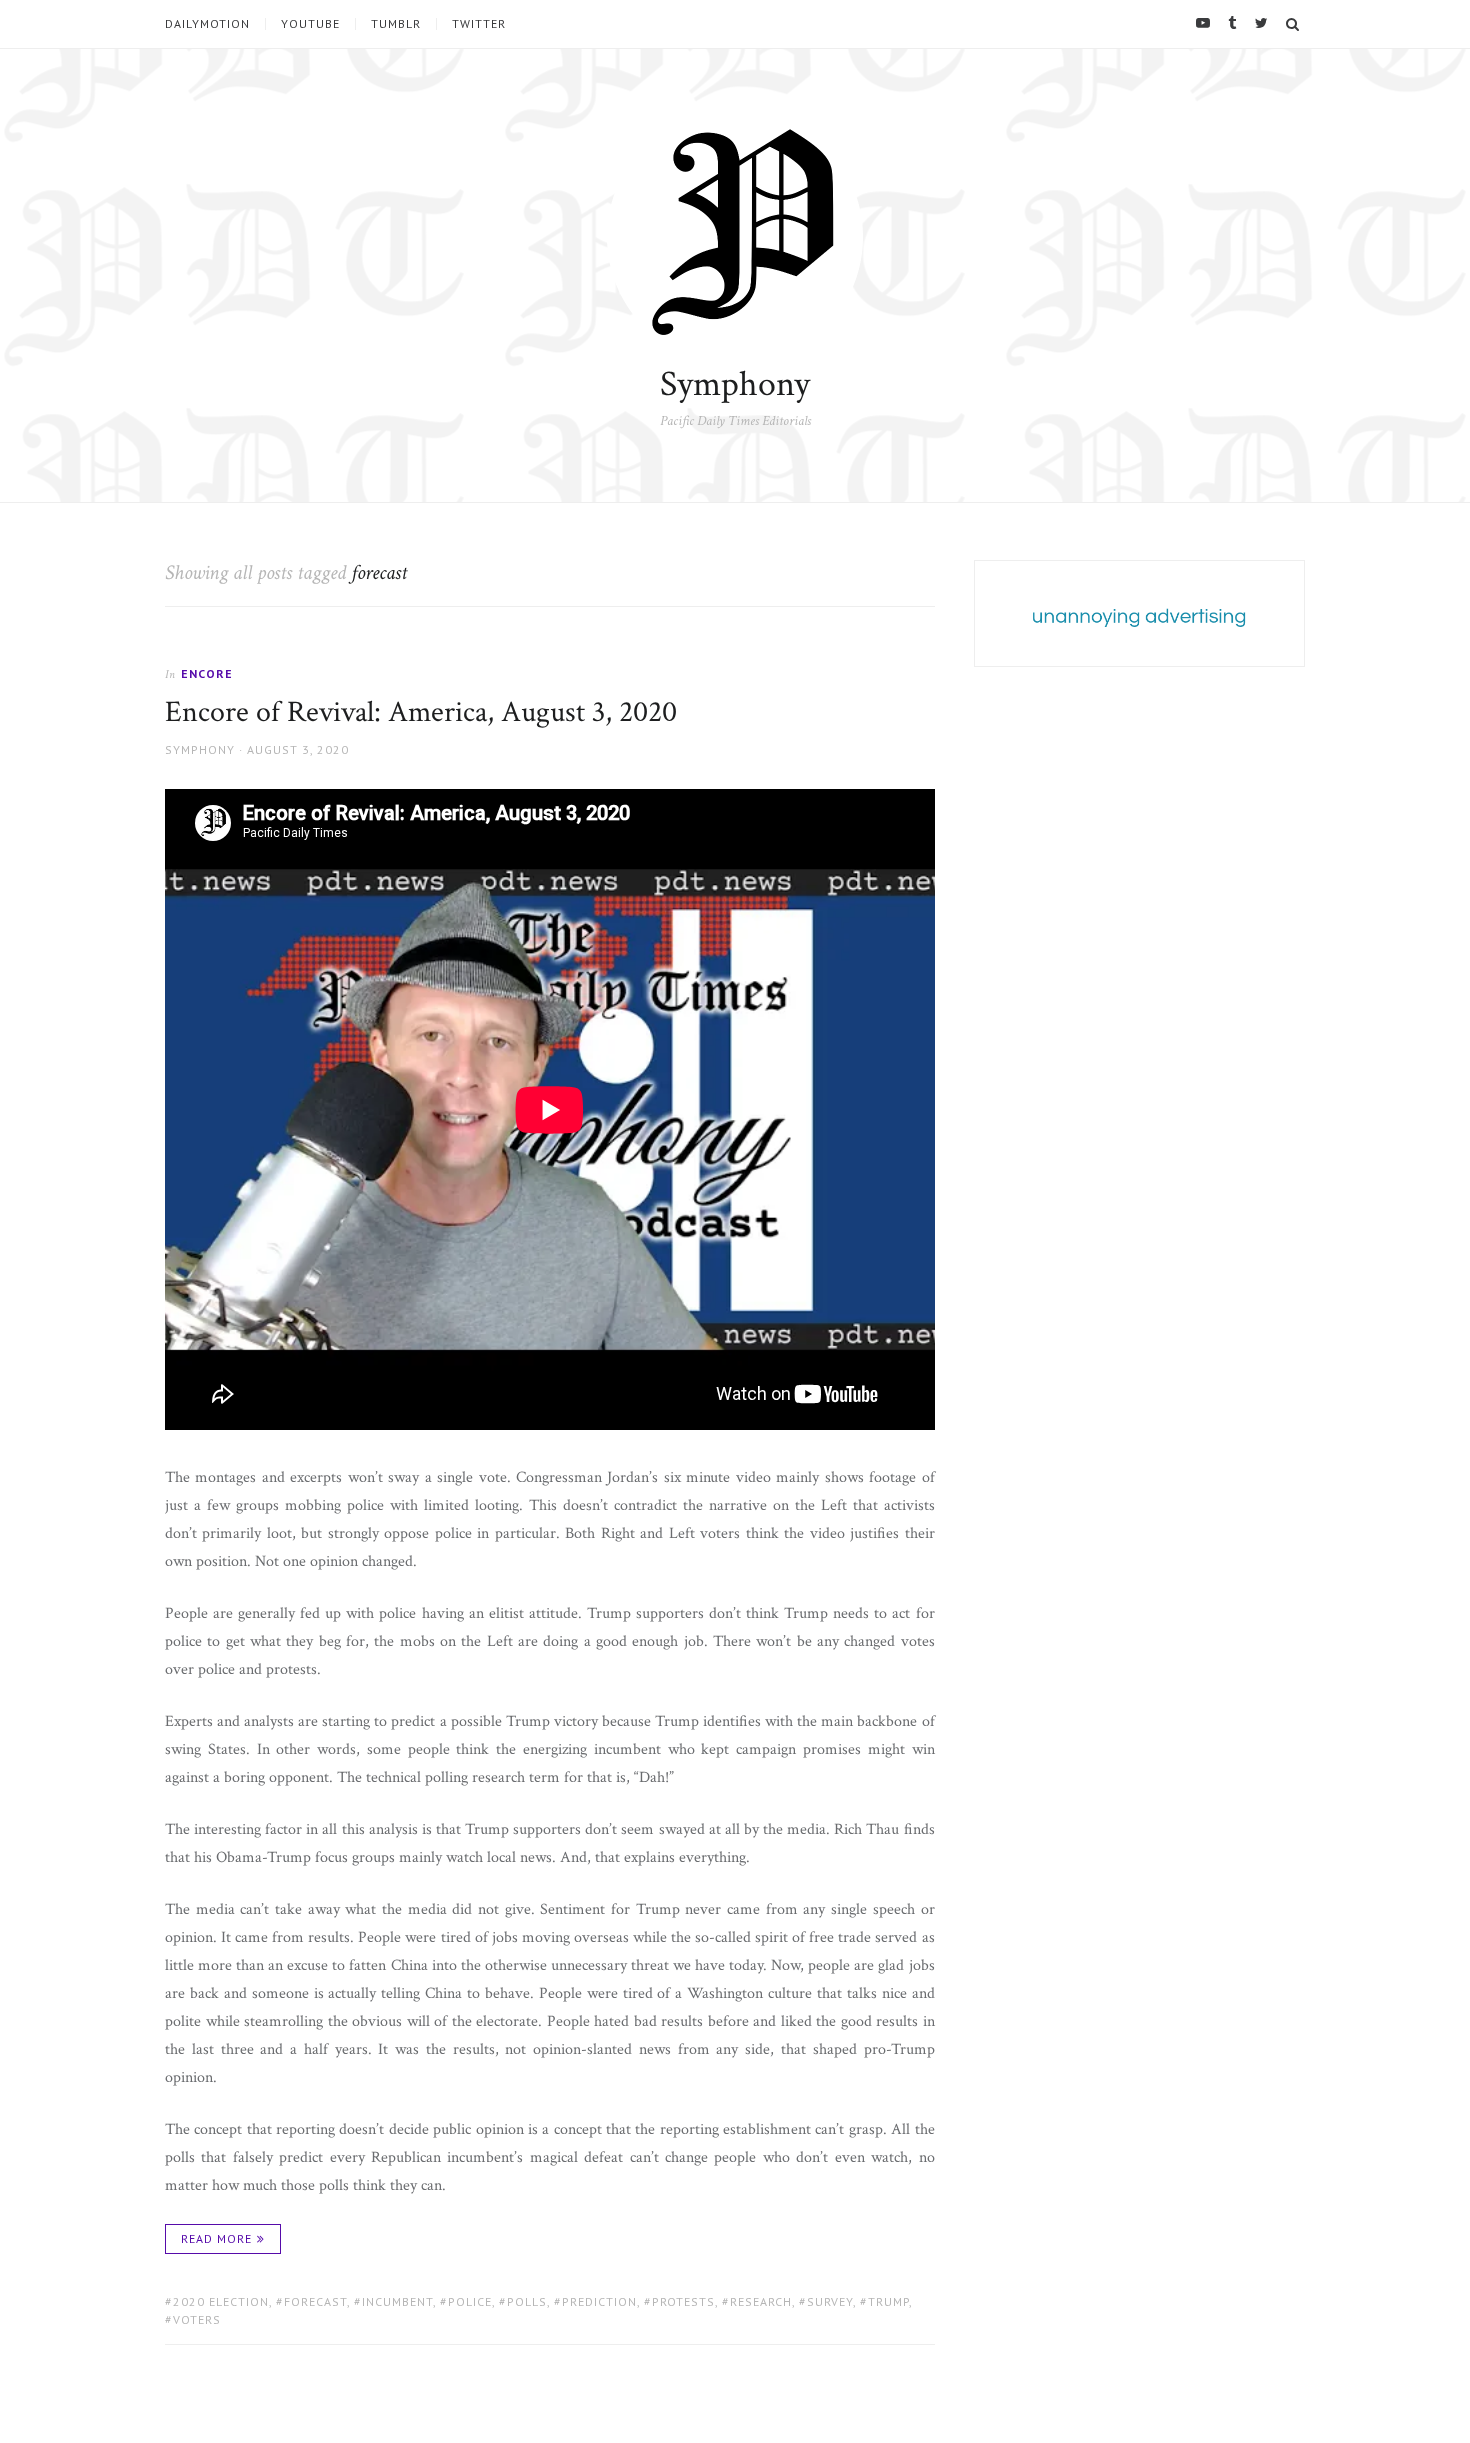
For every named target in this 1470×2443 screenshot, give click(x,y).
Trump (888, 2301)
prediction (599, 2301)
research (761, 2301)
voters (197, 2319)
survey (830, 2301)
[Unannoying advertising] (1139, 616)
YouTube (310, 24)
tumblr (396, 24)
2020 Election (221, 2301)
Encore (207, 673)
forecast (315, 2301)
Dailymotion (207, 24)
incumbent (397, 2301)
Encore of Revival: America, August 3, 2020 (421, 712)
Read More (216, 2238)
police (470, 2301)
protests (683, 2301)
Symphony (735, 384)
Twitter (479, 24)
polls (527, 2301)
